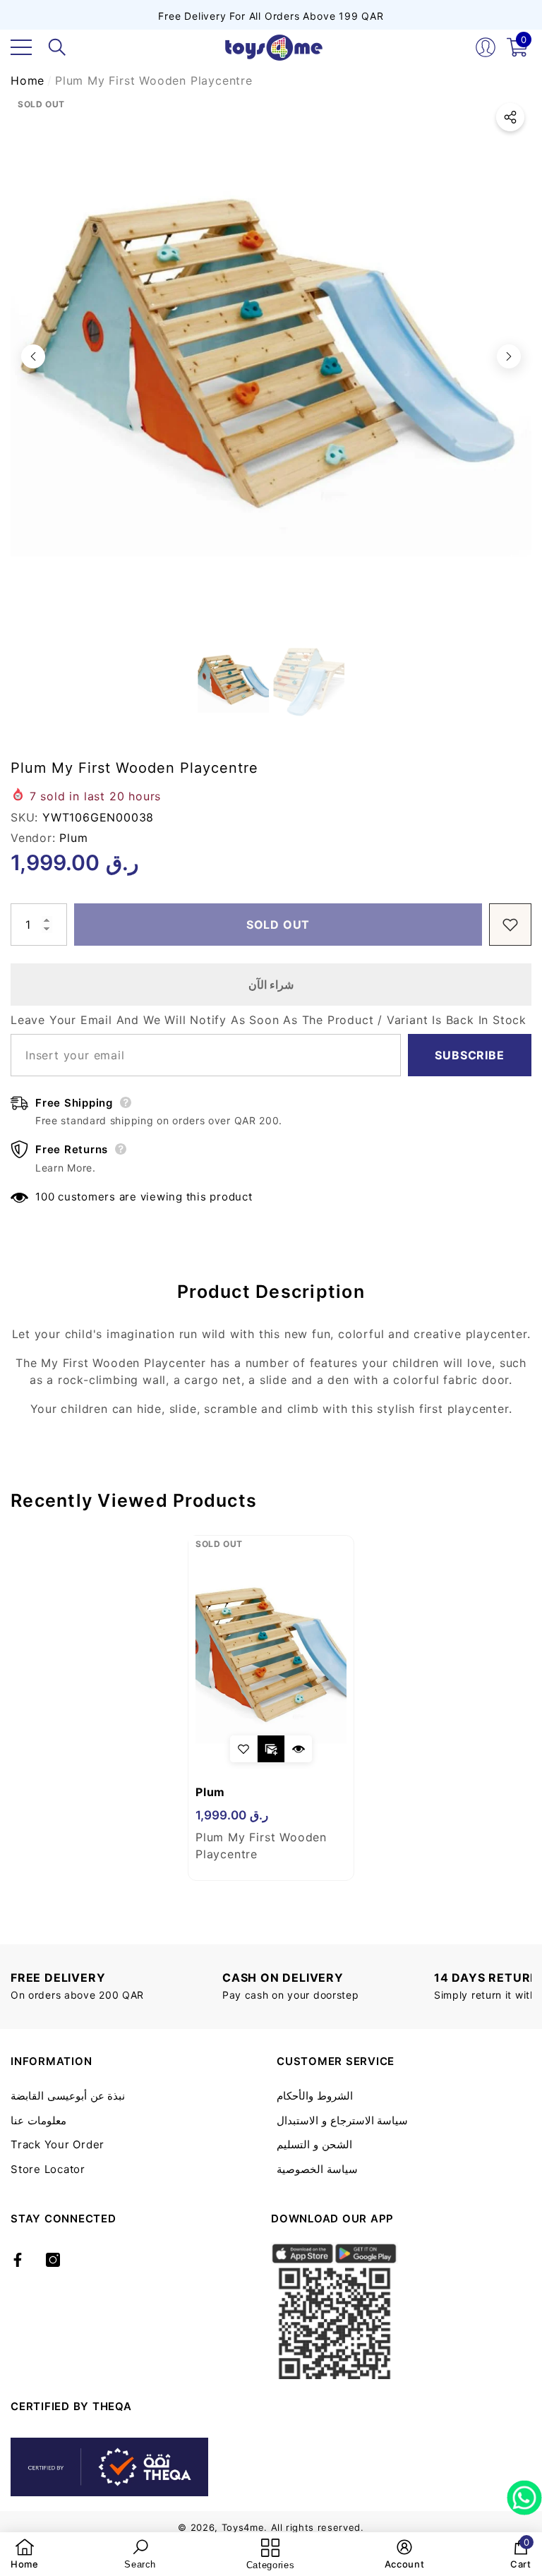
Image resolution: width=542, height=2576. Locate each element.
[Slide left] (33, 356)
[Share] (510, 117)
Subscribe (469, 1055)
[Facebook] (18, 2260)
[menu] (21, 47)
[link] (25, 2554)
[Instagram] (53, 2260)
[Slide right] (509, 356)
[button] (57, 47)
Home (28, 80)
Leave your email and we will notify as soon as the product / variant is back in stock (269, 1020)
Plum (73, 838)
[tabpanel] (271, 1708)
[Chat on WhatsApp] (524, 2493)
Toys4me (243, 2527)
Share (510, 117)
